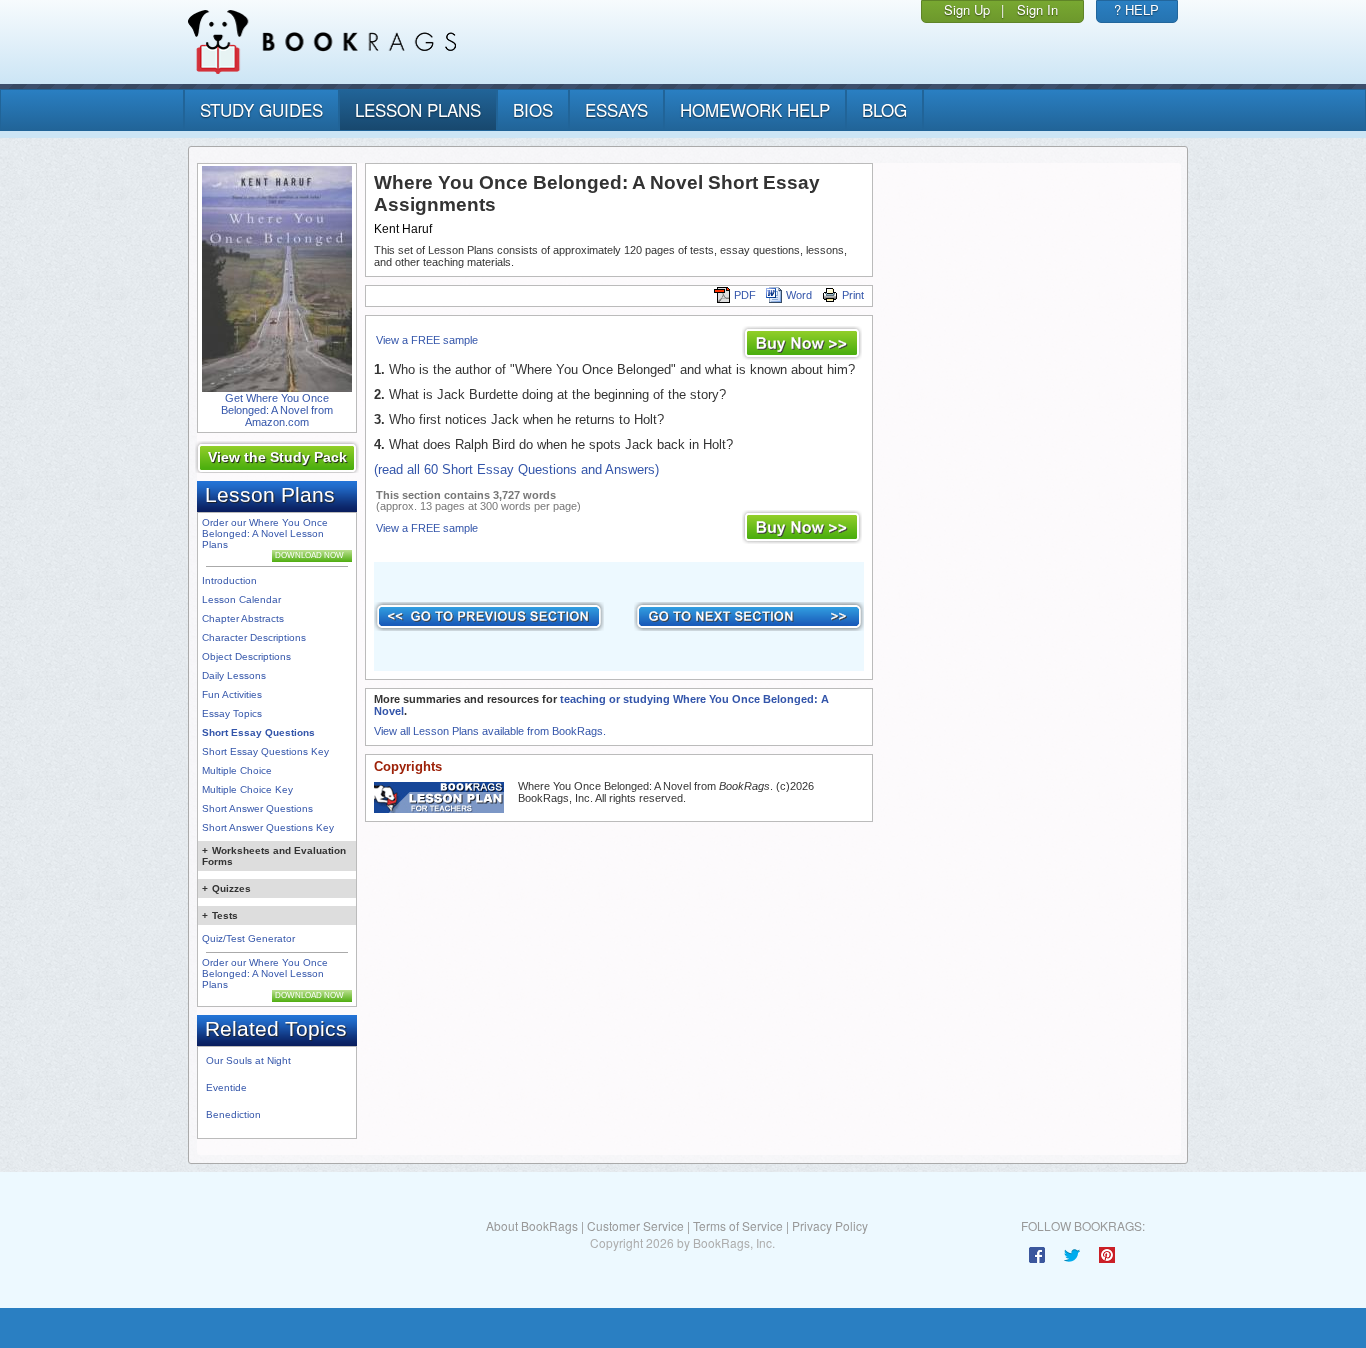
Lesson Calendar (241, 599)
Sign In (1037, 9)
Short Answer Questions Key (268, 827)
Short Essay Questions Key (265, 751)
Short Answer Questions (257, 808)
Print (853, 295)
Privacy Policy (830, 1225)
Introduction (229, 580)
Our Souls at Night (248, 1060)
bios (533, 109)
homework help (755, 109)
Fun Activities (232, 694)
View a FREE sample (427, 340)
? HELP (1136, 9)
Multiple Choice (237, 770)
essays (616, 109)
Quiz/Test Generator (248, 938)
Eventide (226, 1087)
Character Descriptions (254, 637)
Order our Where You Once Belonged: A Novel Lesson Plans (265, 533)
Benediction (233, 1114)
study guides (261, 109)
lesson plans (418, 109)
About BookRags (532, 1225)
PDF (745, 295)
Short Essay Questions (258, 732)
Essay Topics (232, 713)
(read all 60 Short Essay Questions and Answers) (516, 469)
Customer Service (635, 1225)
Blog (884, 109)
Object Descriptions (246, 656)
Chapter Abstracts (243, 618)
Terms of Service (738, 1225)
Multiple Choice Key (247, 789)
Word (799, 295)
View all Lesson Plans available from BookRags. (490, 731)
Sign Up (967, 9)
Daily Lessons (234, 675)
